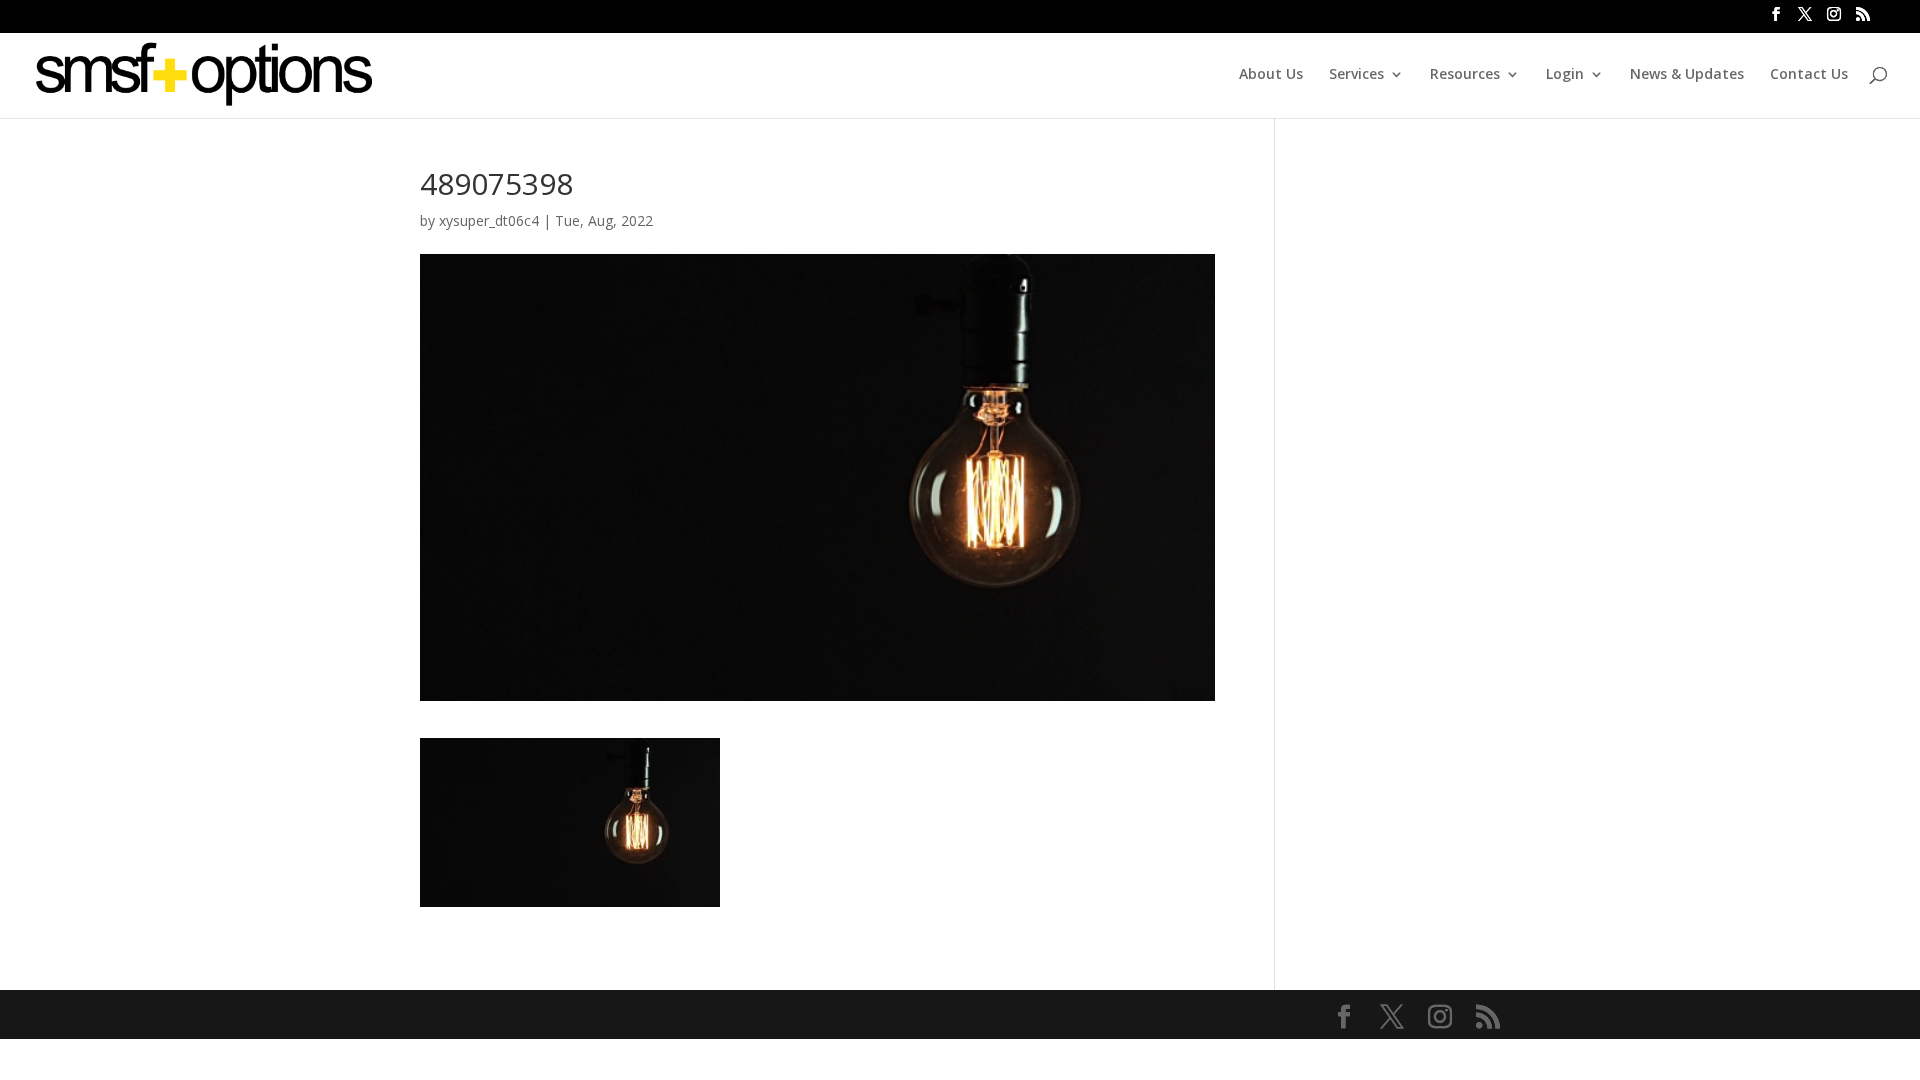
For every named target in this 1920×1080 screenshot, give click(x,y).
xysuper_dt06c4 (489, 220)
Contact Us (1809, 75)
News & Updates (1687, 75)
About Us (1271, 75)
